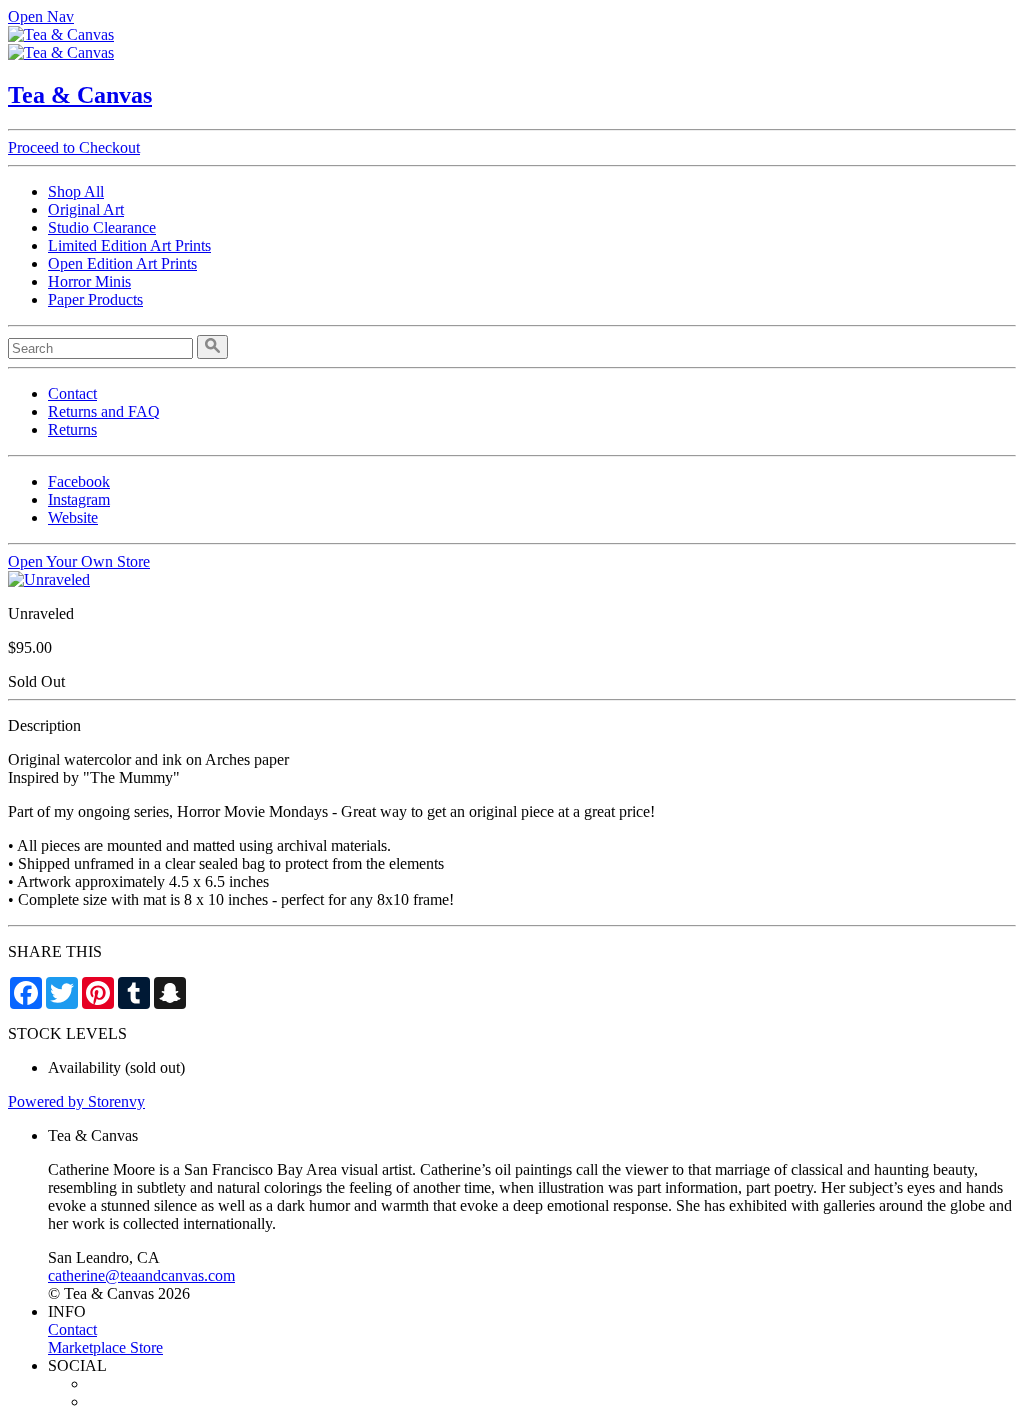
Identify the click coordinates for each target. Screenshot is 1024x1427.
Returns (72, 429)
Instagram (79, 499)
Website (73, 517)
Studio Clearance (102, 227)
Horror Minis (89, 281)
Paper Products (95, 299)
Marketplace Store (105, 1347)
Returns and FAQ (104, 411)
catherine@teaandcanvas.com (141, 1275)
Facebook (79, 481)
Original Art (86, 209)
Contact (72, 393)
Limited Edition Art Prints (129, 245)
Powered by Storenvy (76, 1101)
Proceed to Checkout (74, 147)
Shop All (76, 191)
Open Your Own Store (79, 561)
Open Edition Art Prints (122, 263)
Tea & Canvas (80, 95)
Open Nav (41, 16)
